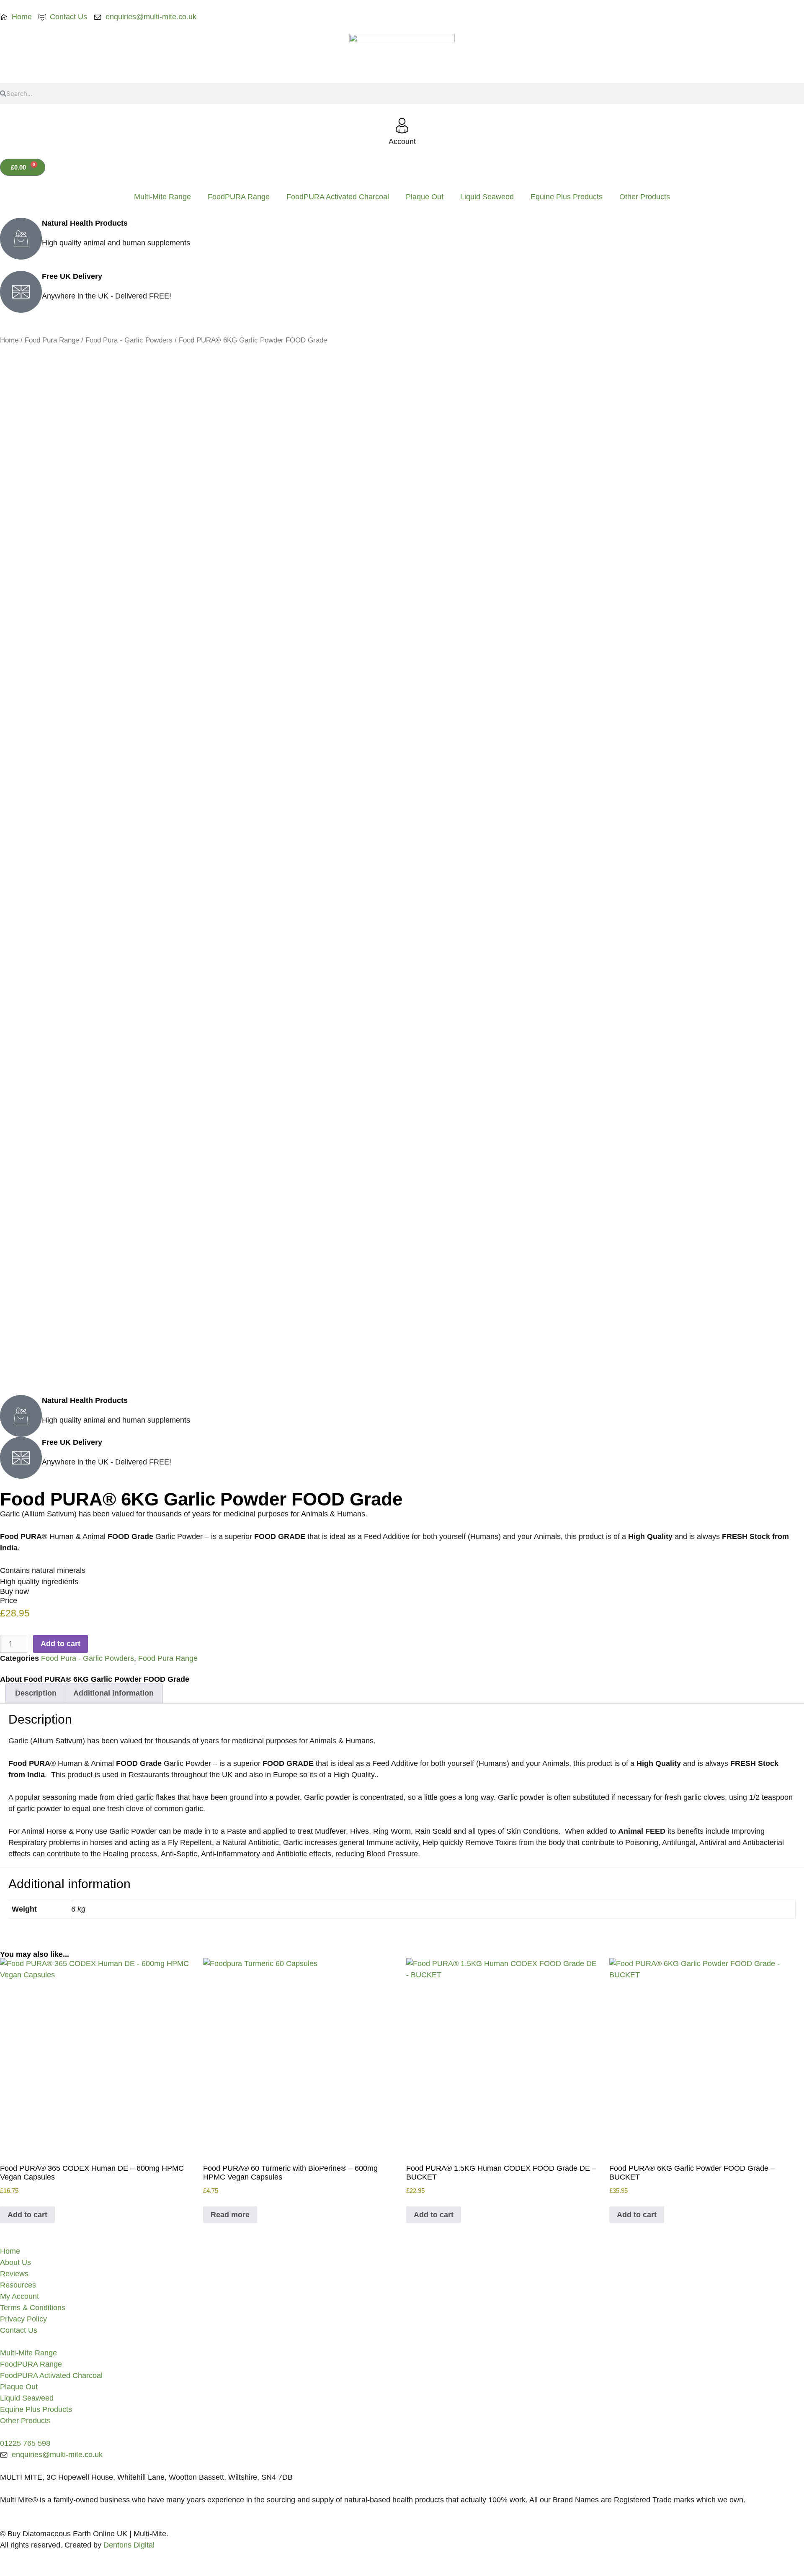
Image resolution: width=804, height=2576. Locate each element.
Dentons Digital (129, 2545)
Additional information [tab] (113, 1693)
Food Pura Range (52, 340)
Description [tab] (36, 1693)
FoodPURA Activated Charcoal (338, 197)
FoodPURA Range (239, 197)
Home (9, 340)
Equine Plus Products (567, 197)
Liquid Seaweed (487, 197)
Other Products (645, 197)
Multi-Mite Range (162, 197)
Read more (230, 2215)
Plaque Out (425, 197)
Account (402, 142)
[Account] (402, 126)
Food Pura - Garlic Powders (129, 340)
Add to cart (61, 1644)
